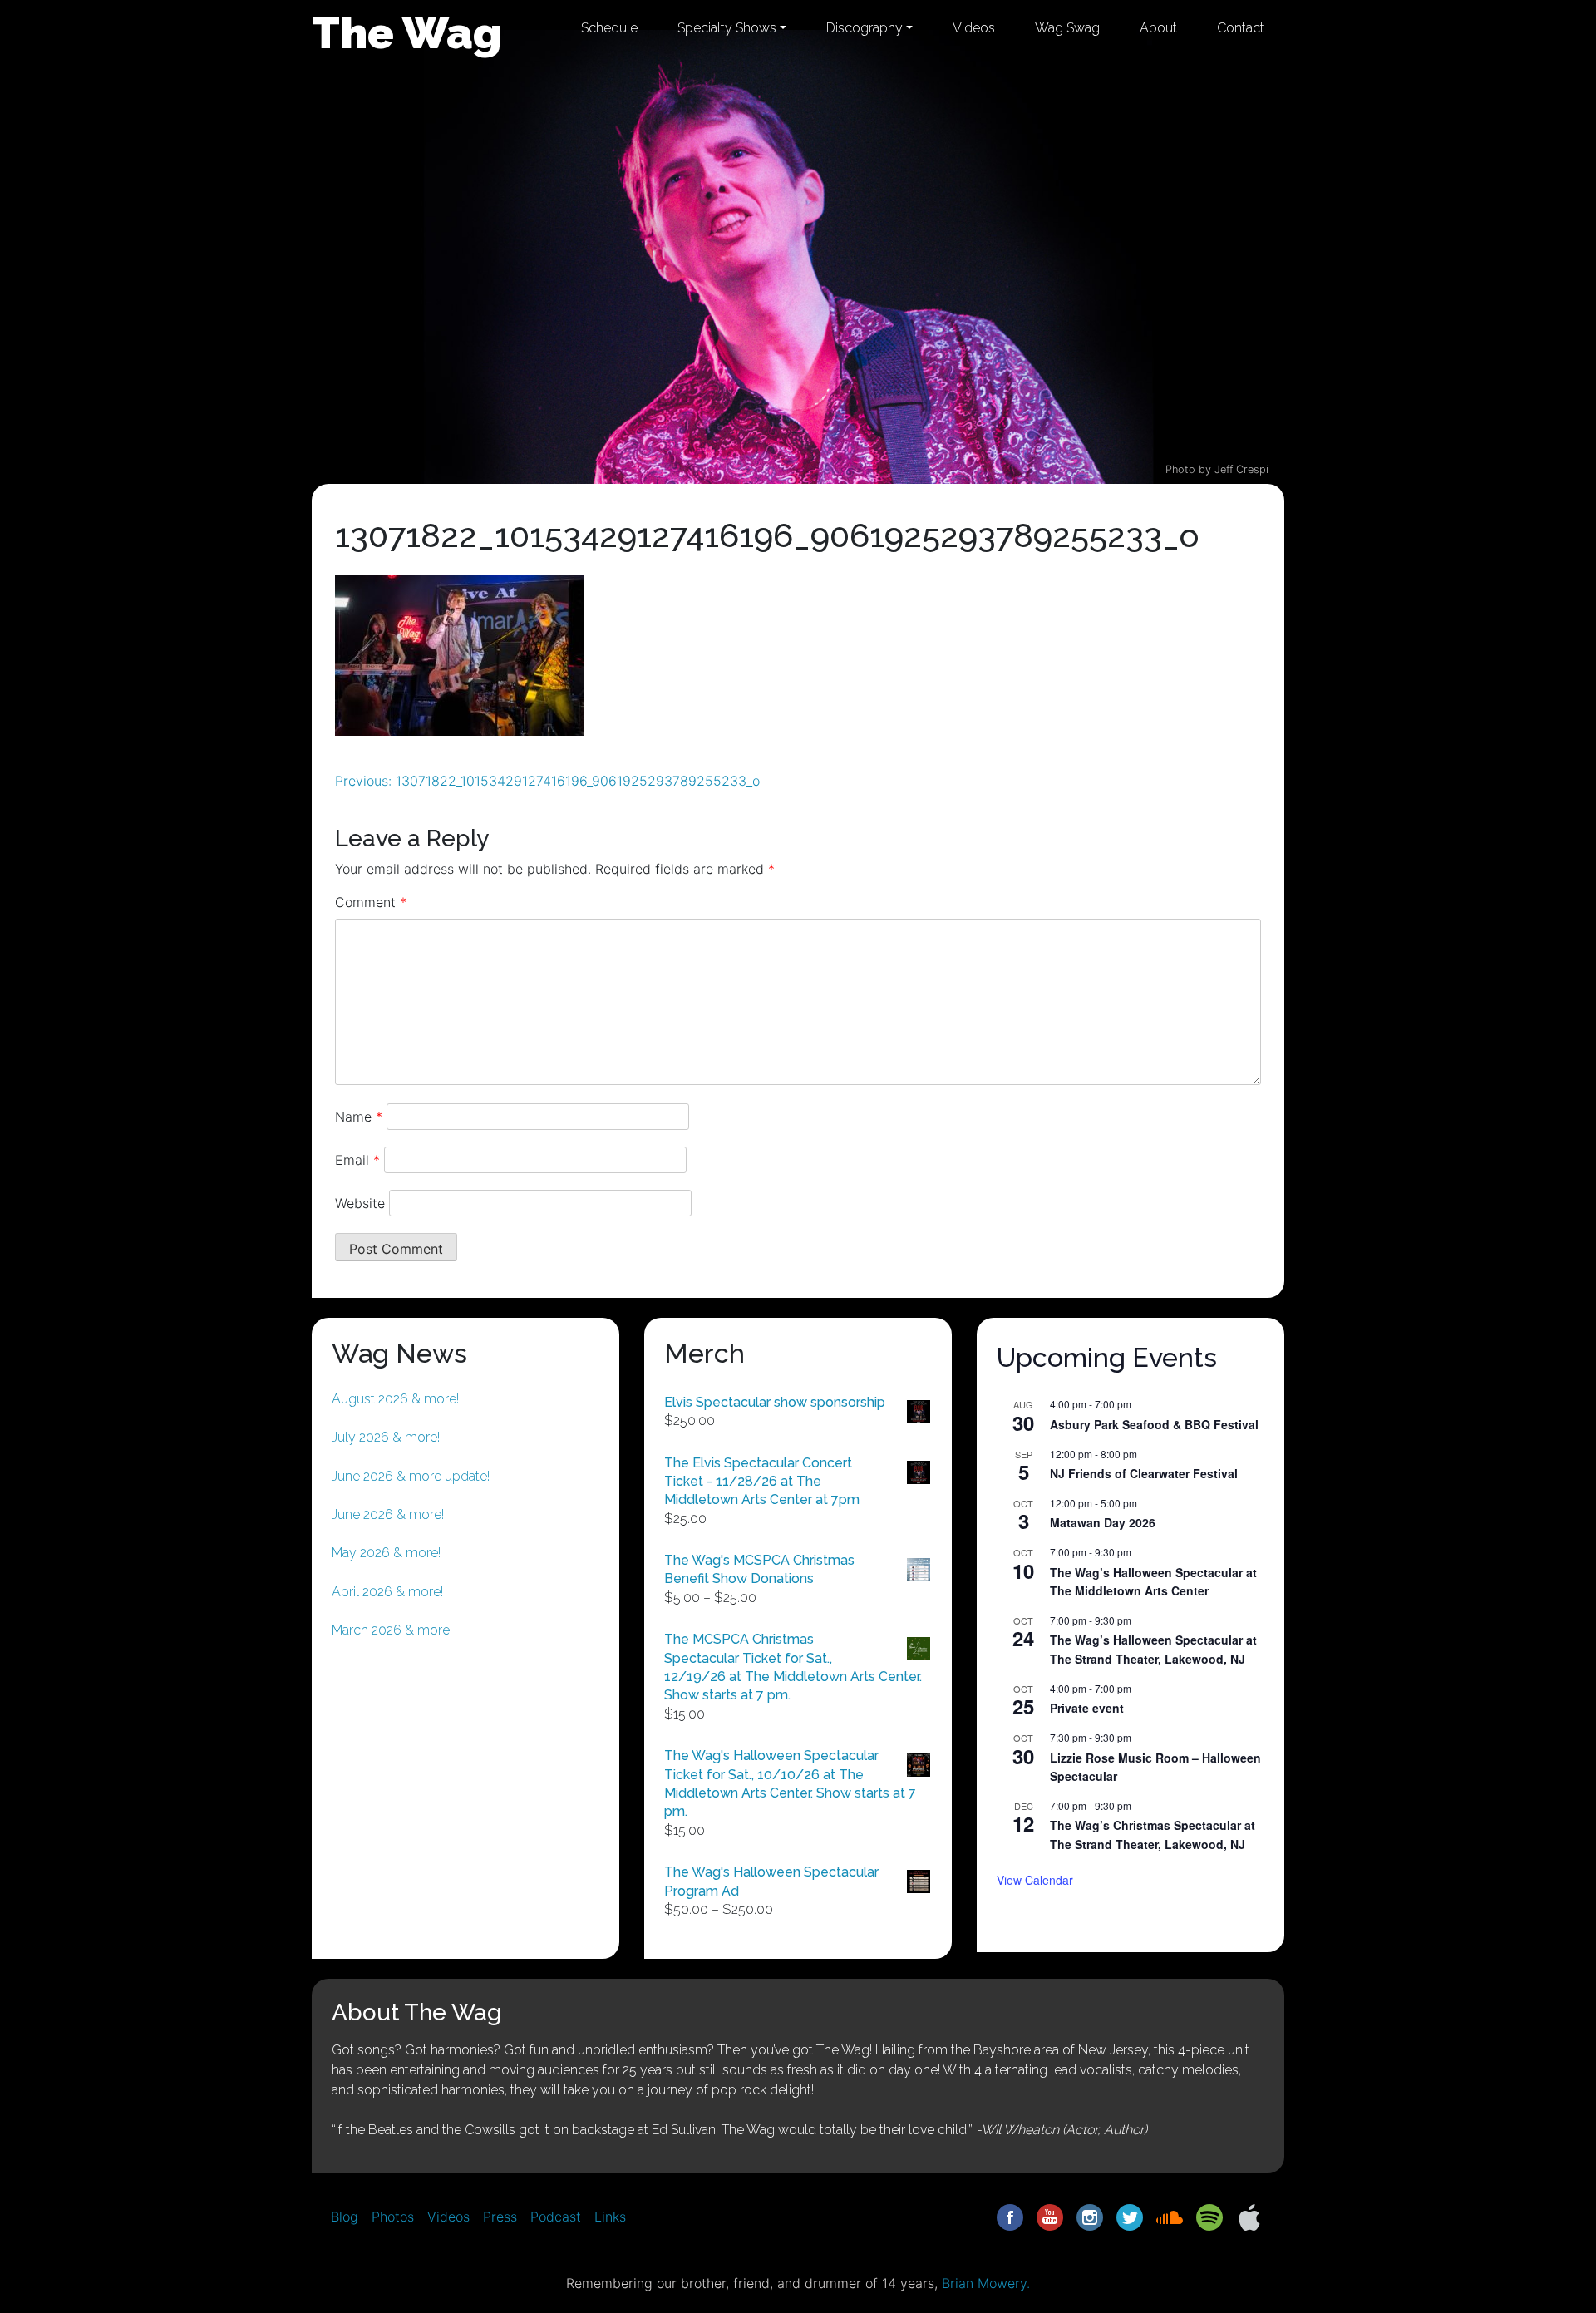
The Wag (407, 32)
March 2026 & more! (392, 1630)
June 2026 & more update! (411, 1476)
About (1158, 28)
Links (610, 2217)
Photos (393, 2217)
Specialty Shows (727, 28)
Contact (1241, 28)
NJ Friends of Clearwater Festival (1144, 1473)
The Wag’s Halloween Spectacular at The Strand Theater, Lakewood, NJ (1153, 1649)
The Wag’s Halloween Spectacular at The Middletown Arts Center (1153, 1582)
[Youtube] (1050, 2216)
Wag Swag (1067, 28)
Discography (864, 28)
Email (357, 1160)
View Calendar (1035, 1880)
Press (500, 2217)
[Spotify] (1209, 2216)
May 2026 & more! (386, 1553)
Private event (1087, 1708)
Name (359, 1117)
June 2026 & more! (388, 1514)
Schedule (609, 28)
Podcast (556, 2217)
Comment (371, 902)
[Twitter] (1130, 2216)
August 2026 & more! (395, 1399)
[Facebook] (1010, 2216)
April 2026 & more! (387, 1592)
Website (360, 1203)
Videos (974, 28)
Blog (345, 2217)
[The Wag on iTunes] (1249, 2216)
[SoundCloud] (1170, 2216)
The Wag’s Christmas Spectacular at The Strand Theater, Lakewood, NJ (1153, 1835)
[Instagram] (1090, 2216)
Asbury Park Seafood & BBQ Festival (1154, 1424)
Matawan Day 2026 (1103, 1522)
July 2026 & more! (386, 1437)
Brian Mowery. (986, 2283)
